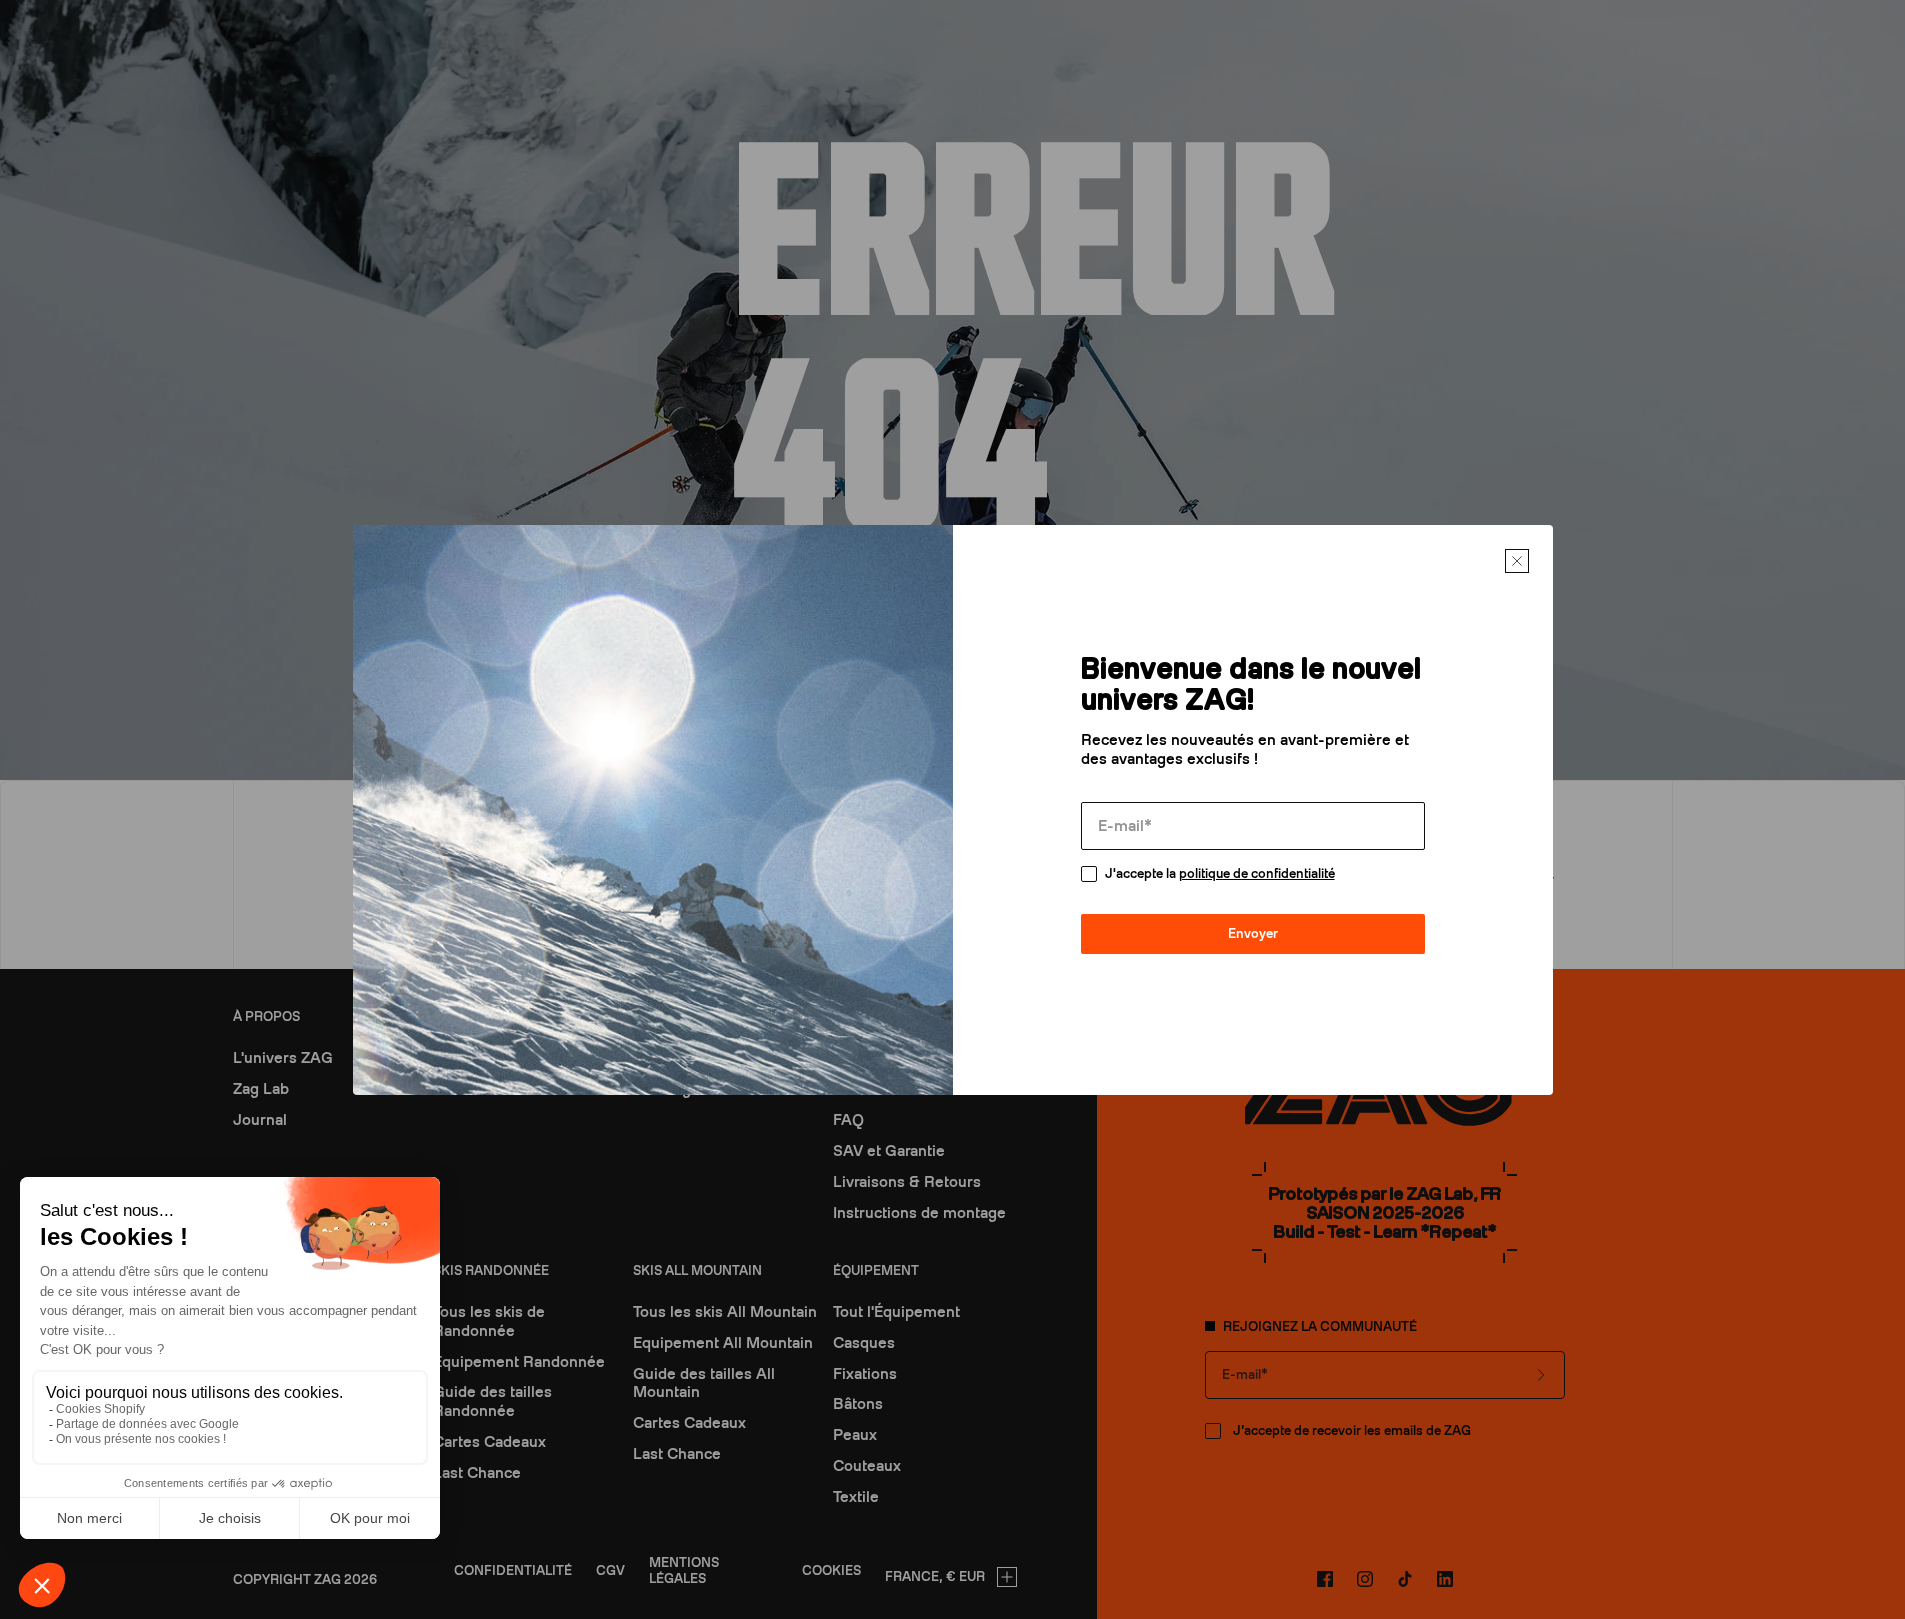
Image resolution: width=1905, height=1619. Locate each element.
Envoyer (1253, 933)
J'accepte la (1220, 873)
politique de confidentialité (1257, 873)
